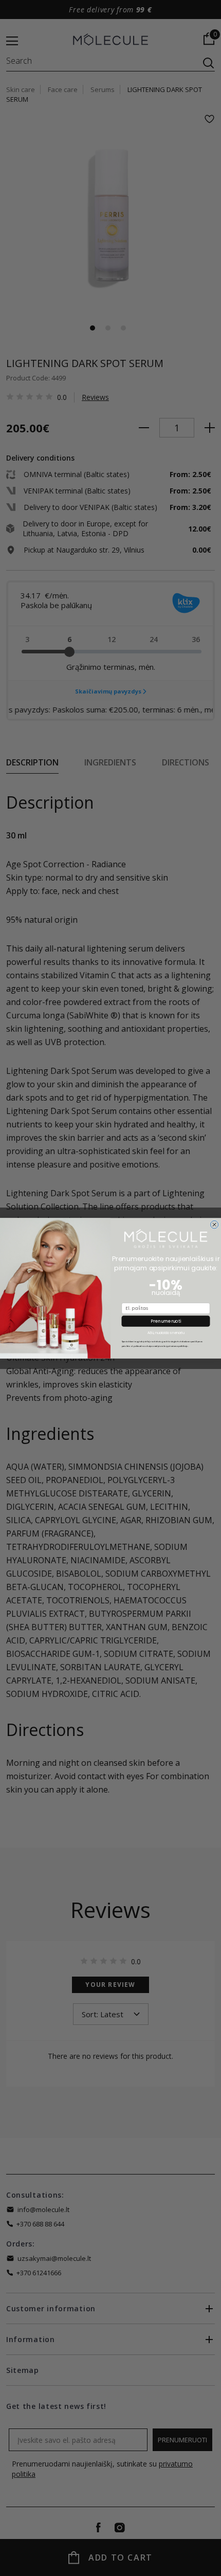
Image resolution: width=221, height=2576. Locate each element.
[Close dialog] (214, 1224)
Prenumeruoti (166, 1321)
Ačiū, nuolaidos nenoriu (166, 1333)
